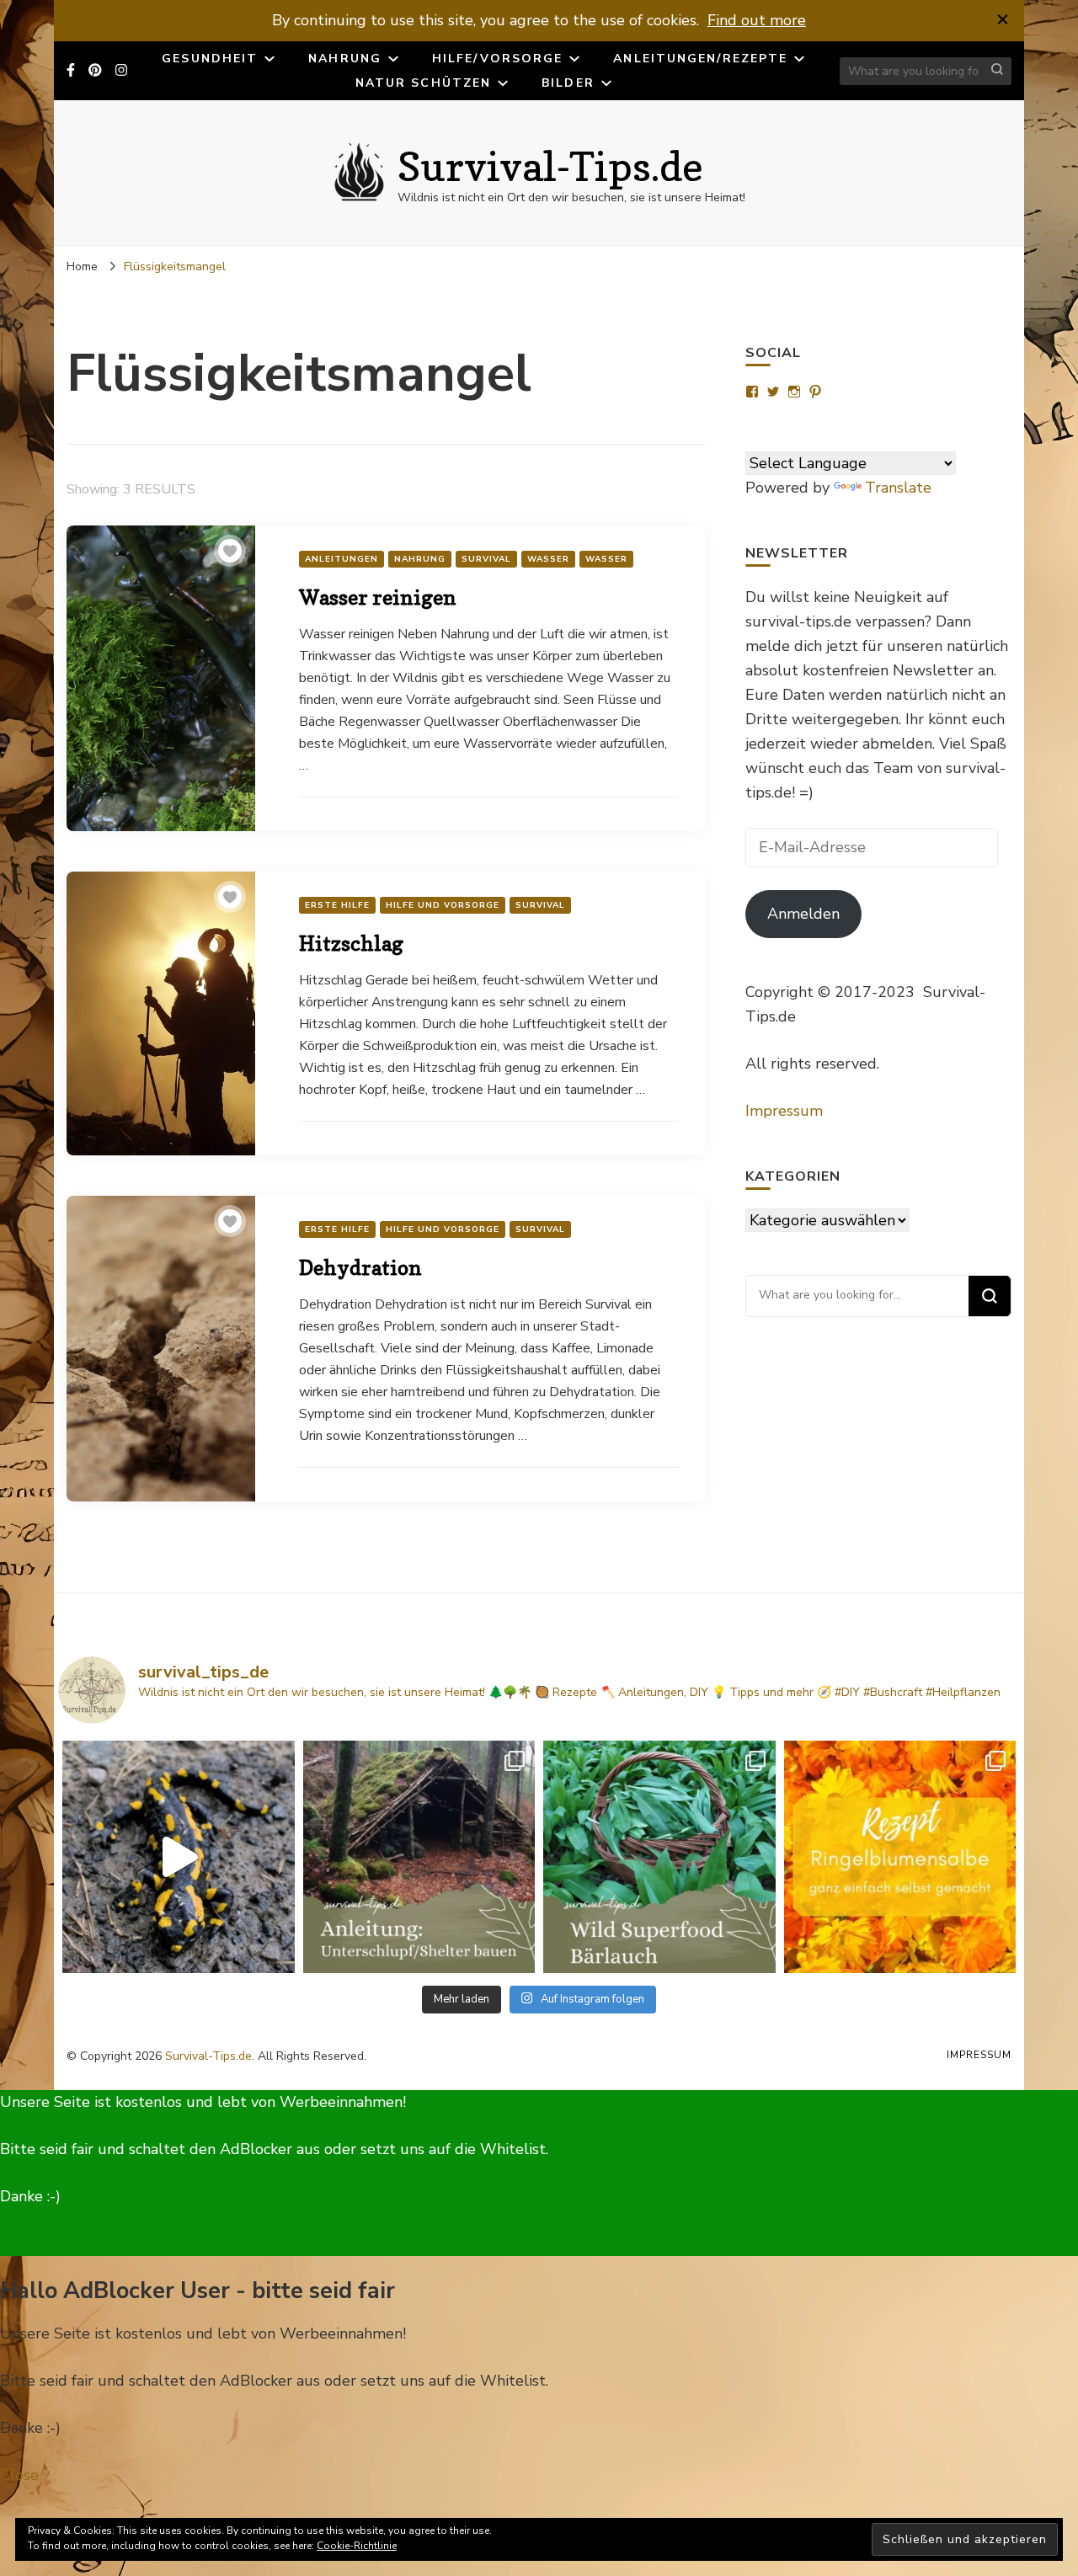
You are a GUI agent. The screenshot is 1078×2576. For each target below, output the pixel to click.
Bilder (568, 83)
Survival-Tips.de (550, 166)
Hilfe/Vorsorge (497, 59)
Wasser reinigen (378, 597)
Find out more (757, 20)
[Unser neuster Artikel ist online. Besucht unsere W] (419, 1857)
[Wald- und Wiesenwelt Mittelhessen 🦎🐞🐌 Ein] (179, 1857)
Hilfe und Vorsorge (443, 905)
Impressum (784, 1111)
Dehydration (360, 1268)
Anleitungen (342, 559)
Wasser (548, 559)
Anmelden (803, 914)
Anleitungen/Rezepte (700, 59)
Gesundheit (210, 59)
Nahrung (345, 59)
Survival (486, 559)
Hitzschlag (351, 944)
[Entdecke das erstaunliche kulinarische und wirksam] (659, 1857)
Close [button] (19, 2475)
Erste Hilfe (337, 905)
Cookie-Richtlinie (357, 2546)
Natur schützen (423, 83)
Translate (898, 488)
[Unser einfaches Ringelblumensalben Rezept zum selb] (900, 1857)
